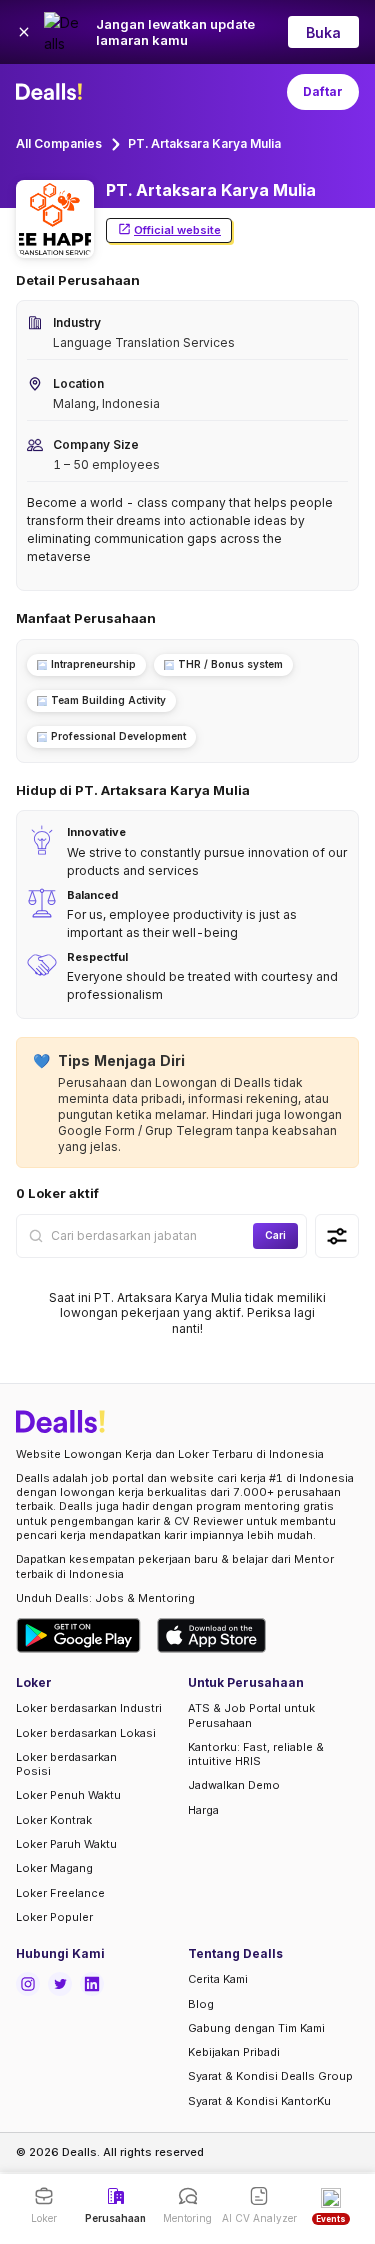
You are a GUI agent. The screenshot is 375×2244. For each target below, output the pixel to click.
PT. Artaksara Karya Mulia (204, 143)
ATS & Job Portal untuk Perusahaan (251, 1715)
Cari (275, 1235)
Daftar (323, 91)
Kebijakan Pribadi (234, 2052)
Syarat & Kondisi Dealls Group (270, 2076)
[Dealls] (52, 92)
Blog (201, 2004)
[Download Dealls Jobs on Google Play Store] (78, 1635)
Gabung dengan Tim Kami (256, 2028)
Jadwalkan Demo (234, 1785)
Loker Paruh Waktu (66, 1844)
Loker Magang (54, 1868)
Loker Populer (54, 1917)
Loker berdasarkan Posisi (66, 1764)
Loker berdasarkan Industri (89, 1708)
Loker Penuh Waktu (68, 1795)
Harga (203, 1810)
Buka (323, 32)
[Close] (24, 32)
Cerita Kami (218, 1979)
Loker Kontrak (54, 1820)
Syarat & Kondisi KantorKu (259, 2101)
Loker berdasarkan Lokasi (86, 1733)
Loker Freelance (60, 1893)
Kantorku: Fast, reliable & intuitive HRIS (256, 1754)
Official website (177, 230)
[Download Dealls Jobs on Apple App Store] (212, 1635)
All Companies (59, 143)
